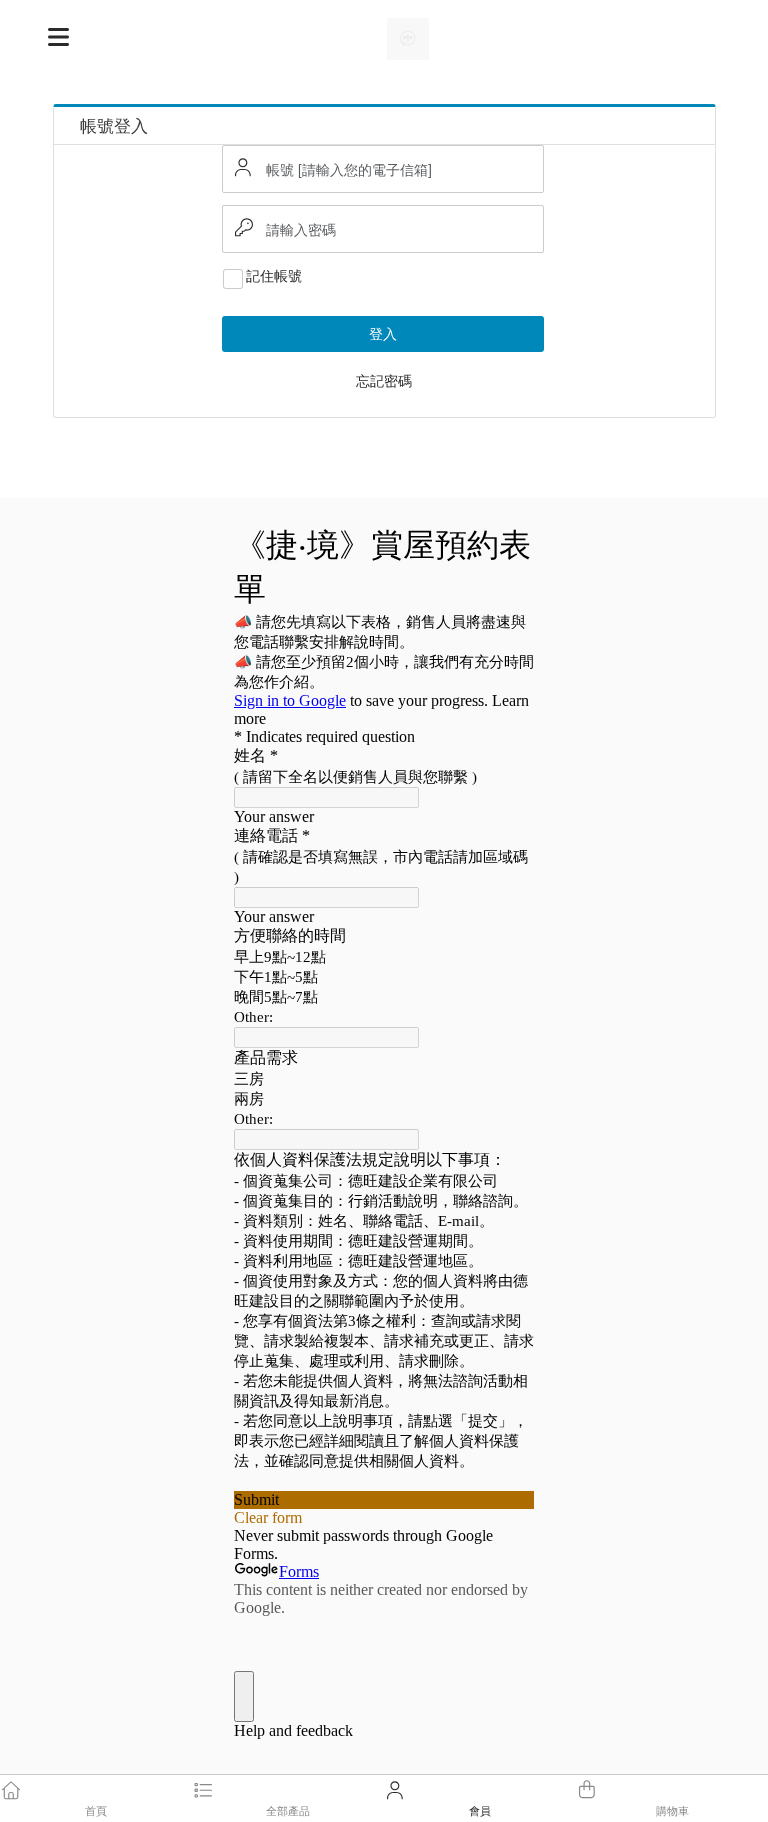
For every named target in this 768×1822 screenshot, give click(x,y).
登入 (383, 333)
